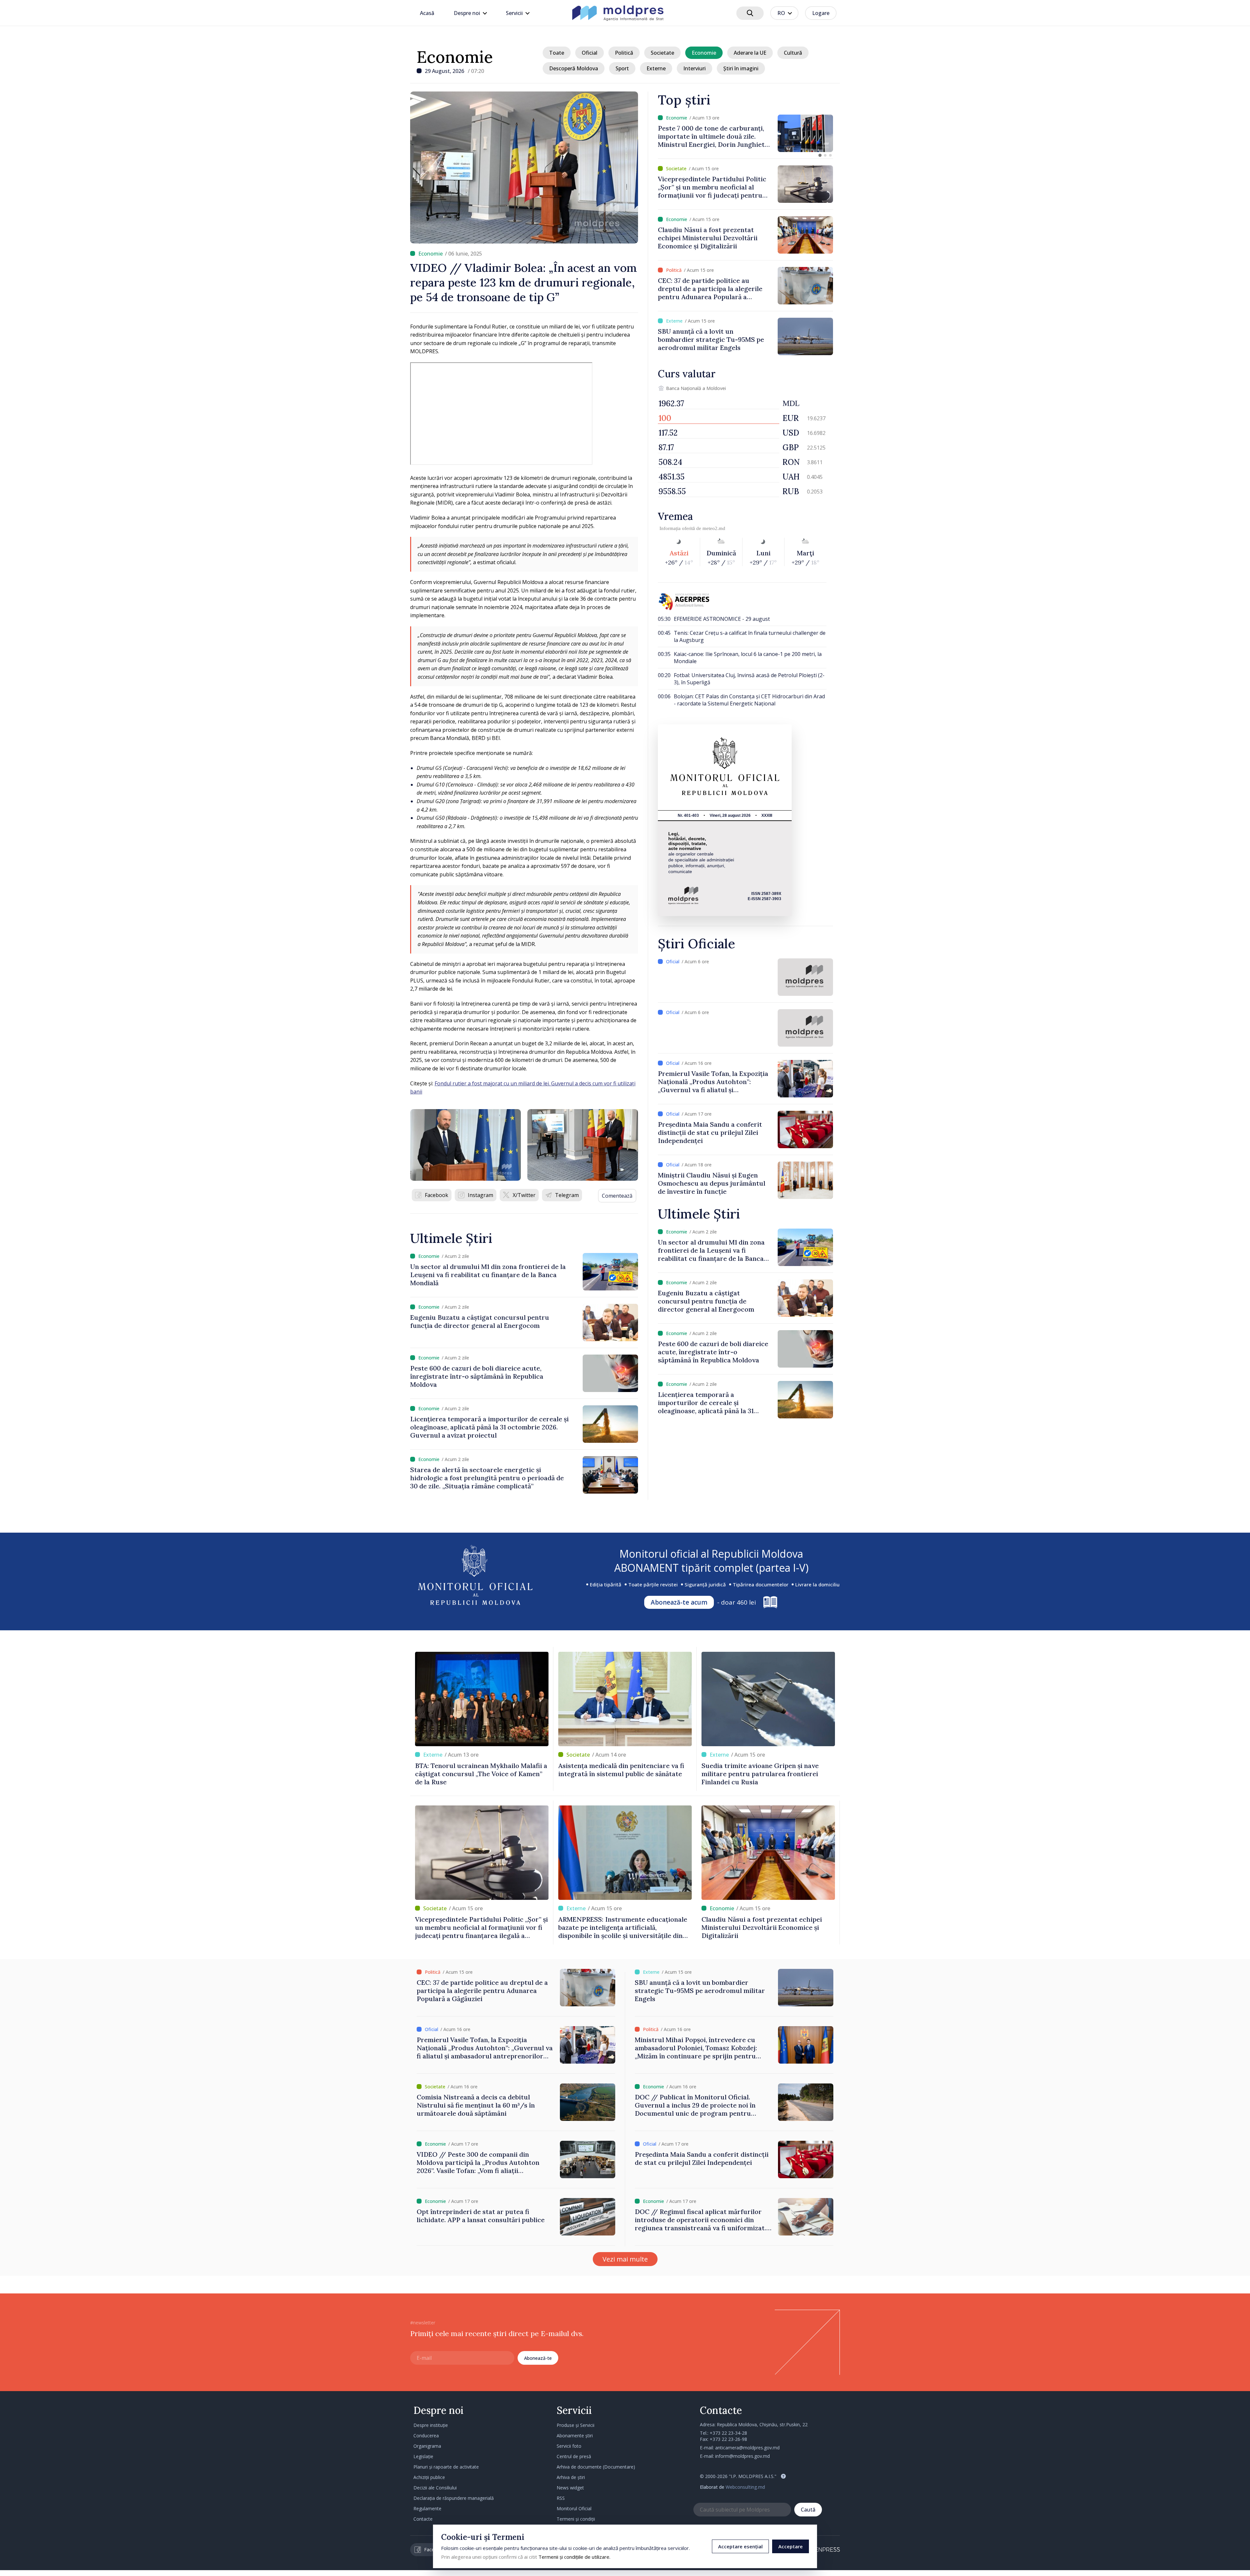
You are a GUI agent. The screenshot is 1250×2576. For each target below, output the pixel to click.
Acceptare (791, 2546)
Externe (656, 68)
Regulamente (427, 2508)
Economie (455, 57)
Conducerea (426, 2436)
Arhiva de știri (571, 2477)
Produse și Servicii (576, 2425)
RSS (561, 2498)
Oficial (590, 53)
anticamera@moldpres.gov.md (747, 2448)
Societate (662, 53)
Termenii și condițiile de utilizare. (574, 2557)
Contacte (423, 2519)
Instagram (480, 1195)
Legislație (423, 2456)
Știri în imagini (741, 68)
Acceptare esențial (740, 2546)
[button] (820, 155)
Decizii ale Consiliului (435, 2488)
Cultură (793, 53)
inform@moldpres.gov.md (743, 2456)
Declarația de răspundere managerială (454, 2498)
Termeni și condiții (576, 2519)
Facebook (437, 1195)
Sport (622, 68)
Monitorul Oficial (574, 2508)
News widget (570, 2488)
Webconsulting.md (745, 2487)
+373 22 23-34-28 (728, 2433)
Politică (624, 53)
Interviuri (694, 68)
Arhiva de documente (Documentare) (596, 2467)
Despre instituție (431, 2425)
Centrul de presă (574, 2456)
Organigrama (427, 2446)
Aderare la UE (750, 53)
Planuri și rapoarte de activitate (446, 2467)
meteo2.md (714, 528)
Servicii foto (569, 2446)
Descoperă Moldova (574, 68)
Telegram (567, 1195)
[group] (745, 133)
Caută (808, 2510)
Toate (557, 53)
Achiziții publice (429, 2477)
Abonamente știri (575, 2436)
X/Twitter (524, 1195)
